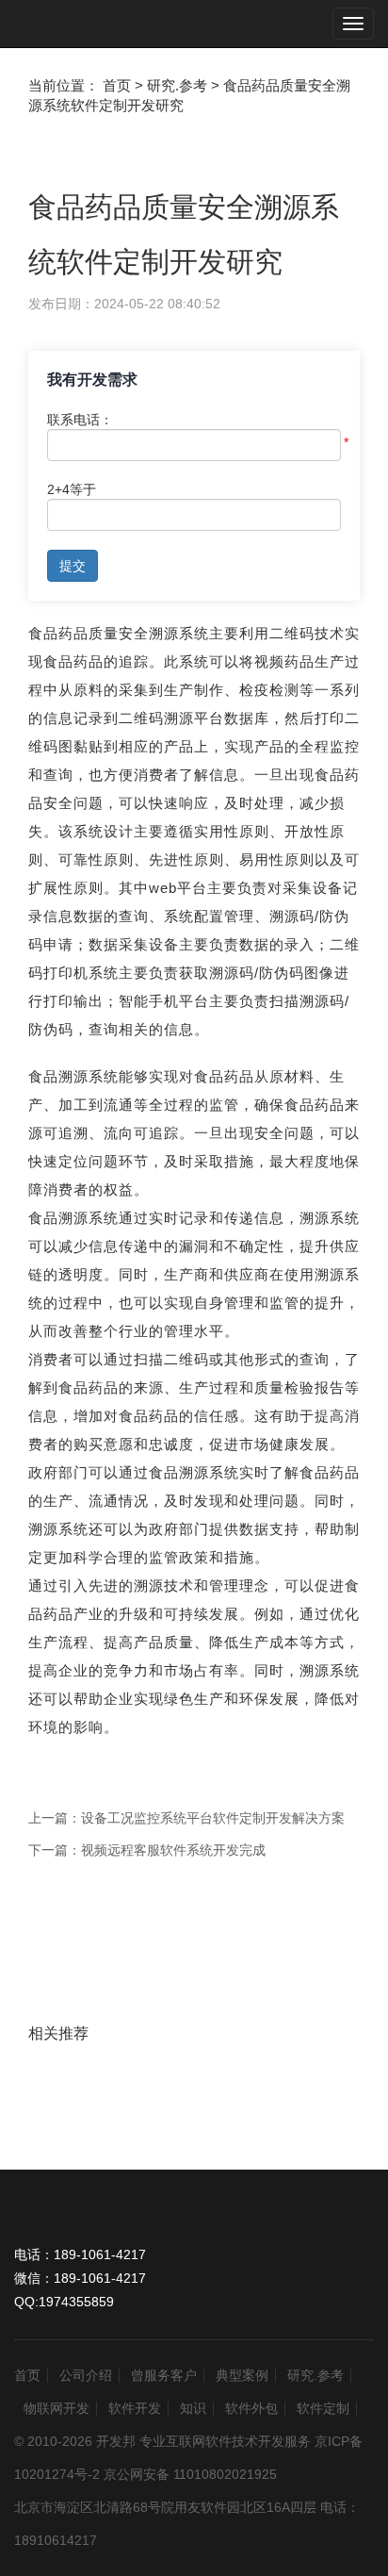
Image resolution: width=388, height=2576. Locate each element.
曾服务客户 (164, 2375)
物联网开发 (57, 2408)
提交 (73, 566)
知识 (193, 2408)
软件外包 (251, 2408)
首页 (27, 2375)
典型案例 (242, 2375)
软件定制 (323, 2408)
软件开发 (135, 2408)
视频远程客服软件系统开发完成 (173, 1850)
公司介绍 (86, 2375)
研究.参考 (315, 2375)
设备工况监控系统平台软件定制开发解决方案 (213, 1818)
